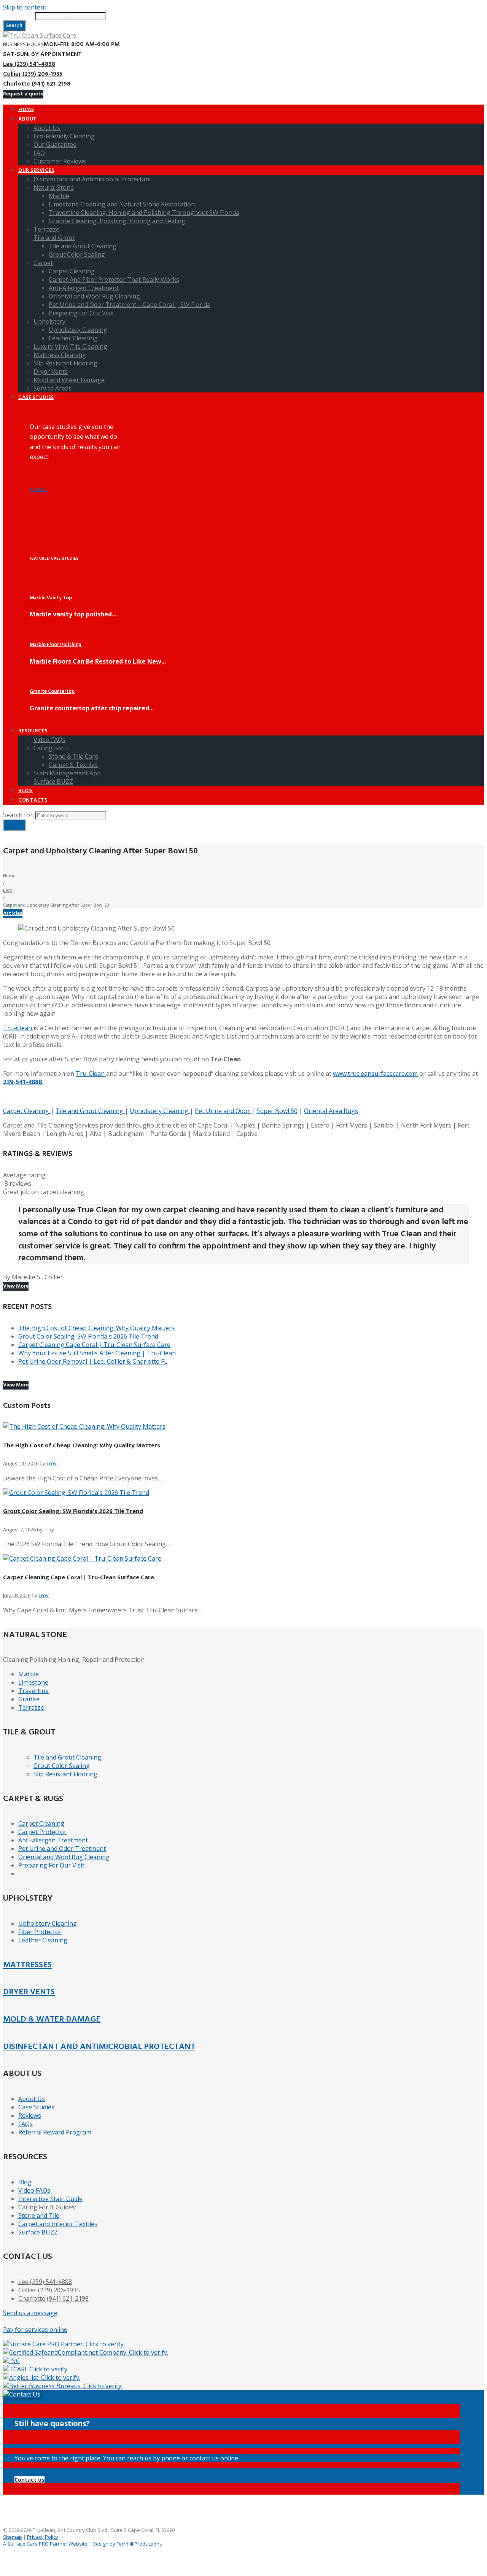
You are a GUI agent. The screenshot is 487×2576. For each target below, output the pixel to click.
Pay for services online (35, 2330)
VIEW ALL (38, 490)
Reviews (30, 2115)
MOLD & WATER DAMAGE (52, 2019)
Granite (29, 1699)
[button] (29, 2480)
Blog (7, 890)
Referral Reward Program (55, 2132)
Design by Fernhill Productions (127, 2544)
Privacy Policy (43, 2537)
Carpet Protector (42, 1832)
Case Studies (36, 2107)
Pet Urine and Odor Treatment (62, 1849)
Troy (52, 1463)
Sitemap (13, 2537)
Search (14, 26)
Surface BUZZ (38, 2232)
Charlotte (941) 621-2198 (37, 84)
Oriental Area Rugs (331, 1111)
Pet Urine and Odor (223, 1111)
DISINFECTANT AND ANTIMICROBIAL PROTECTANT (99, 2047)
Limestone (33, 1682)
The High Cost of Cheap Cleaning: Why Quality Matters (96, 1328)
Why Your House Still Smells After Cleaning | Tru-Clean (97, 1353)
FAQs (25, 2124)
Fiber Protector (40, 1932)
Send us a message (30, 2313)
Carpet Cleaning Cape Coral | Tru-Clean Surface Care (94, 1345)
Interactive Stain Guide (50, 2199)
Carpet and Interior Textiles (58, 2224)
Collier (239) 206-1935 (33, 74)
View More (16, 1286)
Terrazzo (31, 1707)
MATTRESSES (27, 1965)
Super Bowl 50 (277, 1111)
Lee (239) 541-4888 (29, 64)
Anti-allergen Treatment (53, 1840)
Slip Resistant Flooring (65, 1774)
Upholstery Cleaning (160, 1111)
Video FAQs (34, 2190)
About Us (32, 2099)
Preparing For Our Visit (51, 1865)
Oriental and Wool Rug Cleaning (64, 1857)
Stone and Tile (39, 2215)
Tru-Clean (18, 1028)
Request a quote (23, 94)
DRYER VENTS (29, 1992)
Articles (13, 914)
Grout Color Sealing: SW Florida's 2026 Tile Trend (88, 1336)
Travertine (33, 1691)
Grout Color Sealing (62, 1766)
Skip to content (25, 7)
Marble (29, 1674)
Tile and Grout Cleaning (90, 1111)
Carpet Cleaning (27, 1111)
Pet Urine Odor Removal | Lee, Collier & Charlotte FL (93, 1361)
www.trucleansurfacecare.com (375, 1074)
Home (9, 876)
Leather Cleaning (43, 1940)
